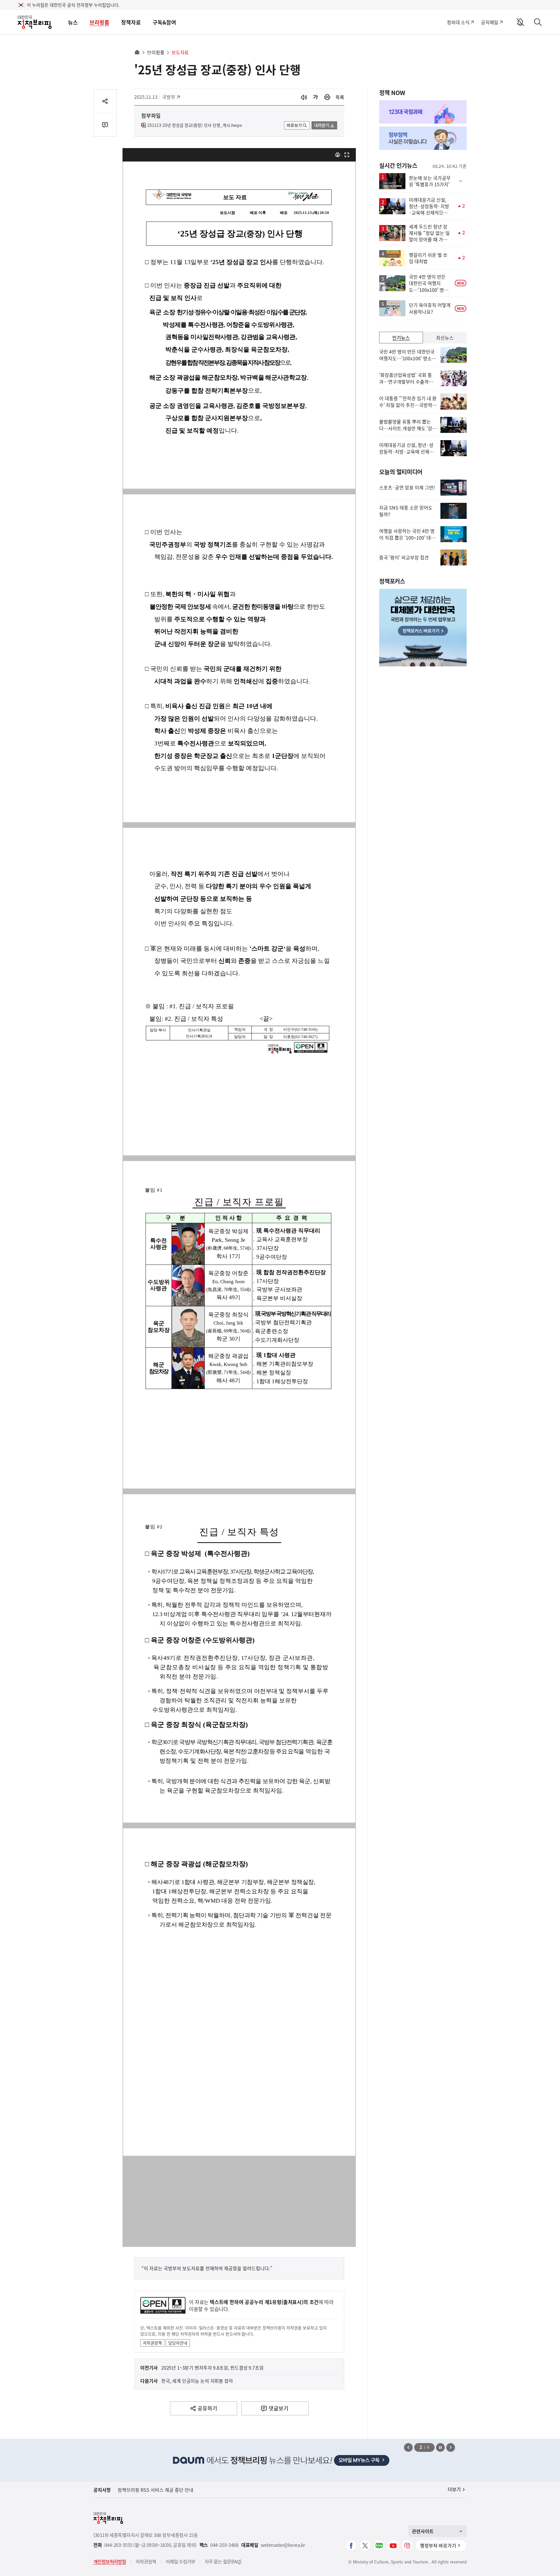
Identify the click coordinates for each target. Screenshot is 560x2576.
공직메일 (490, 22)
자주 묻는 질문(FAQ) (223, 2561)
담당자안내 (178, 2343)
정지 (440, 2447)
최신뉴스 (445, 338)
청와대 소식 (458, 22)
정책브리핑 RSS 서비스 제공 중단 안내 (155, 2490)
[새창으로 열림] (327, 97)
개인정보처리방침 (110, 2561)
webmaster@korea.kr (283, 2545)
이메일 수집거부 (180, 2561)
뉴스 (73, 22)
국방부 (172, 97)
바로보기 (294, 125)
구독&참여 (164, 22)
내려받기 (322, 125)
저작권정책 (152, 2343)
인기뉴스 (401, 338)
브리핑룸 (99, 22)
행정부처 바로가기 (438, 2545)
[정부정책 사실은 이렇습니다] (423, 138)
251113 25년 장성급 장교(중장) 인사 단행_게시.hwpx (195, 125)
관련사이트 (423, 2531)
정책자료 (131, 22)
